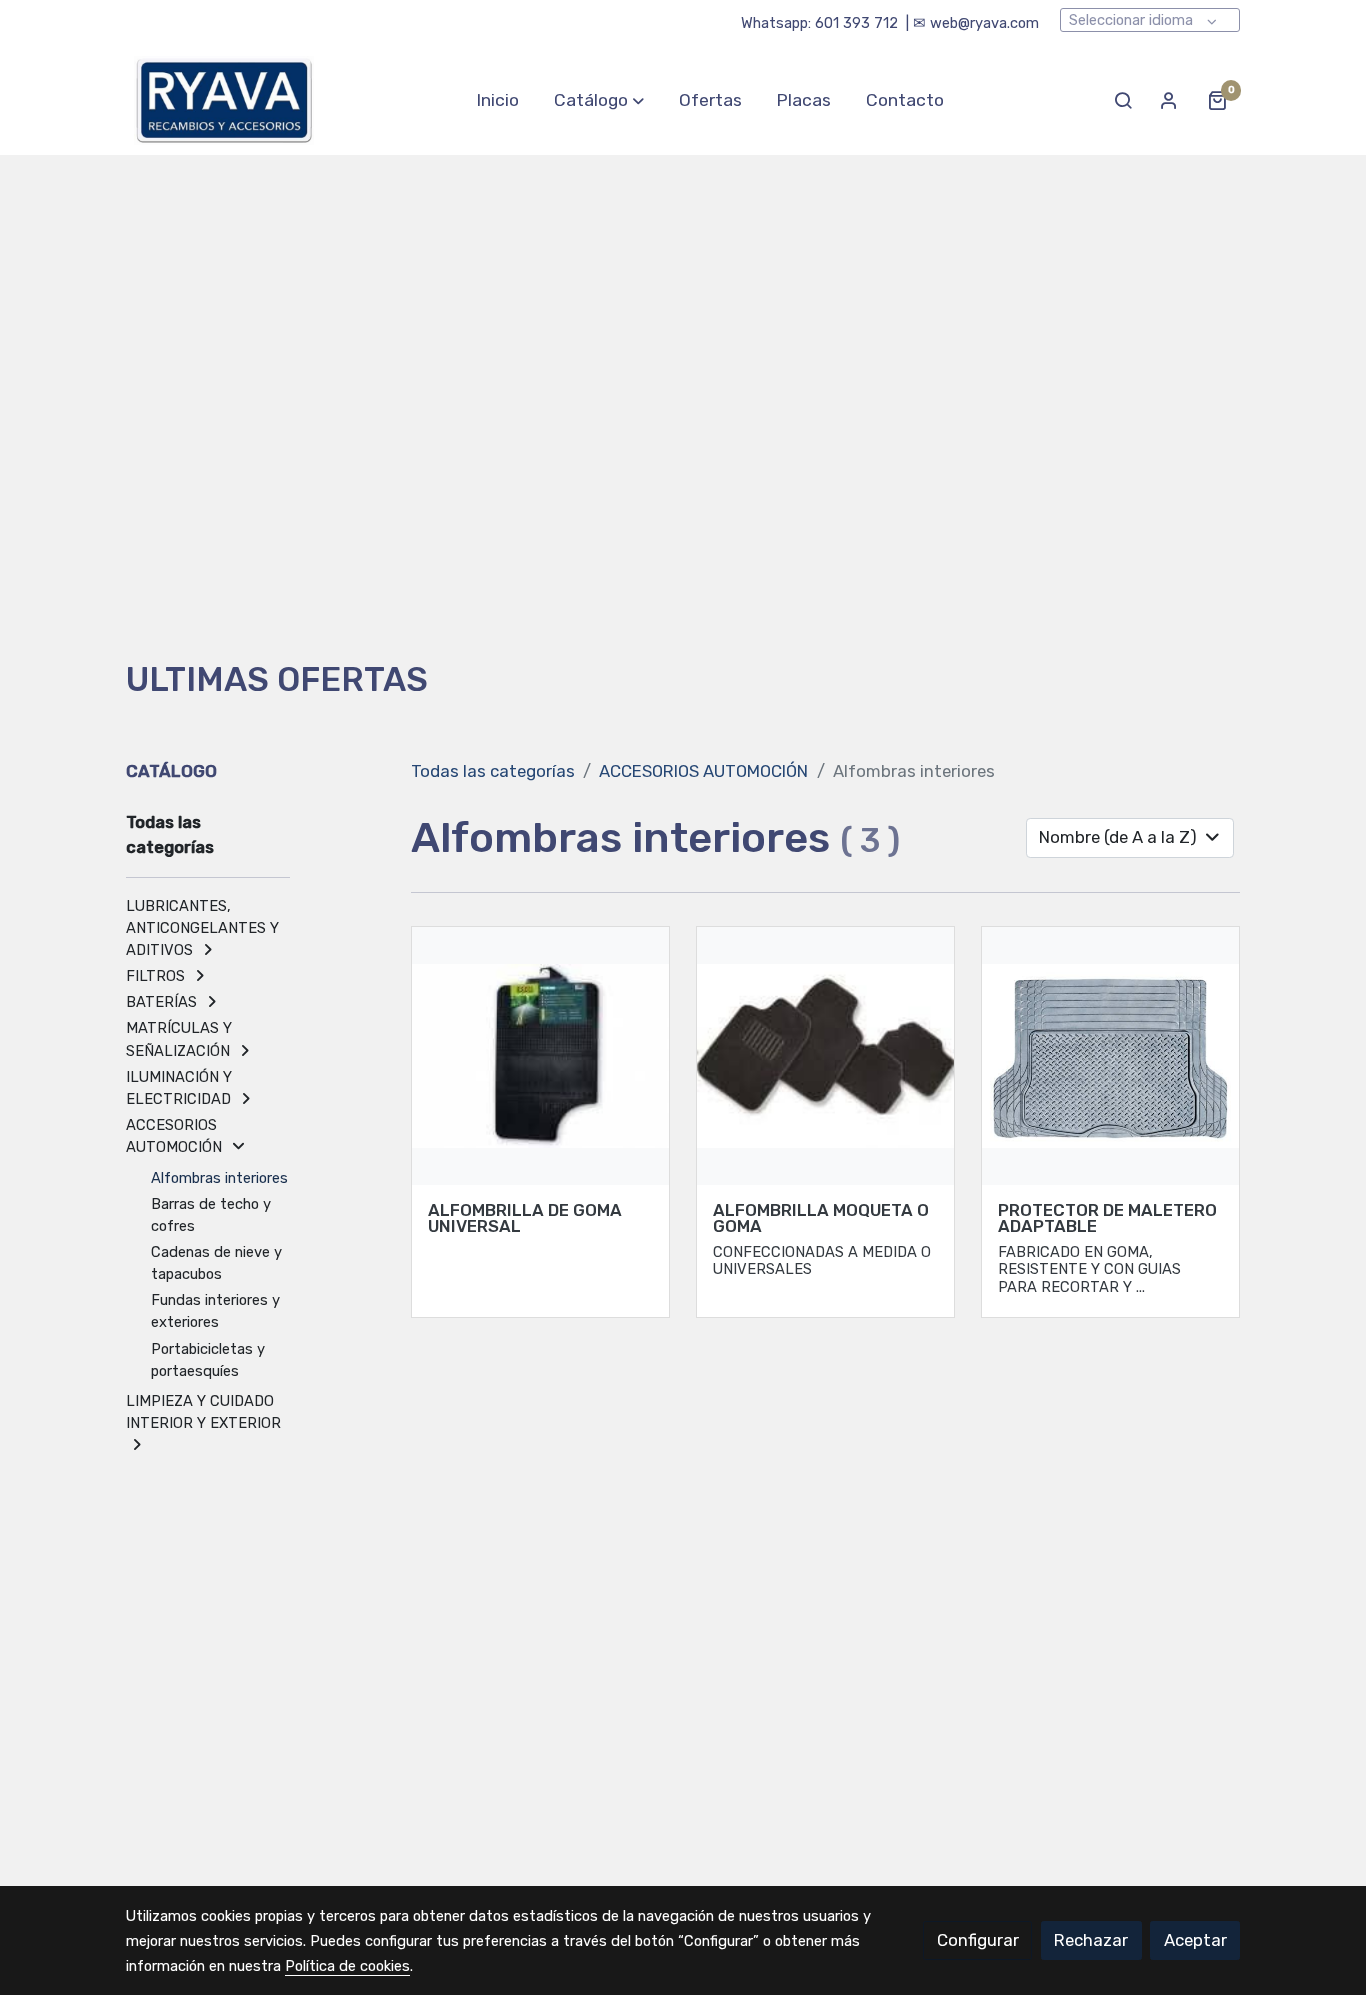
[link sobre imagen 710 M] (826, 1056)
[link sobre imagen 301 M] (541, 1056)
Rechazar (1091, 1940)
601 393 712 (856, 23)
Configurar (978, 1940)
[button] (599, 100)
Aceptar (1195, 1940)
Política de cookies (347, 1966)
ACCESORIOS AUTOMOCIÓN (703, 771)
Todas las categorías (493, 771)
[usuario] (1169, 100)
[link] (224, 100)
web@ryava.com (984, 23)
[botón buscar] (1123, 100)
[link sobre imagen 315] (1111, 1056)
